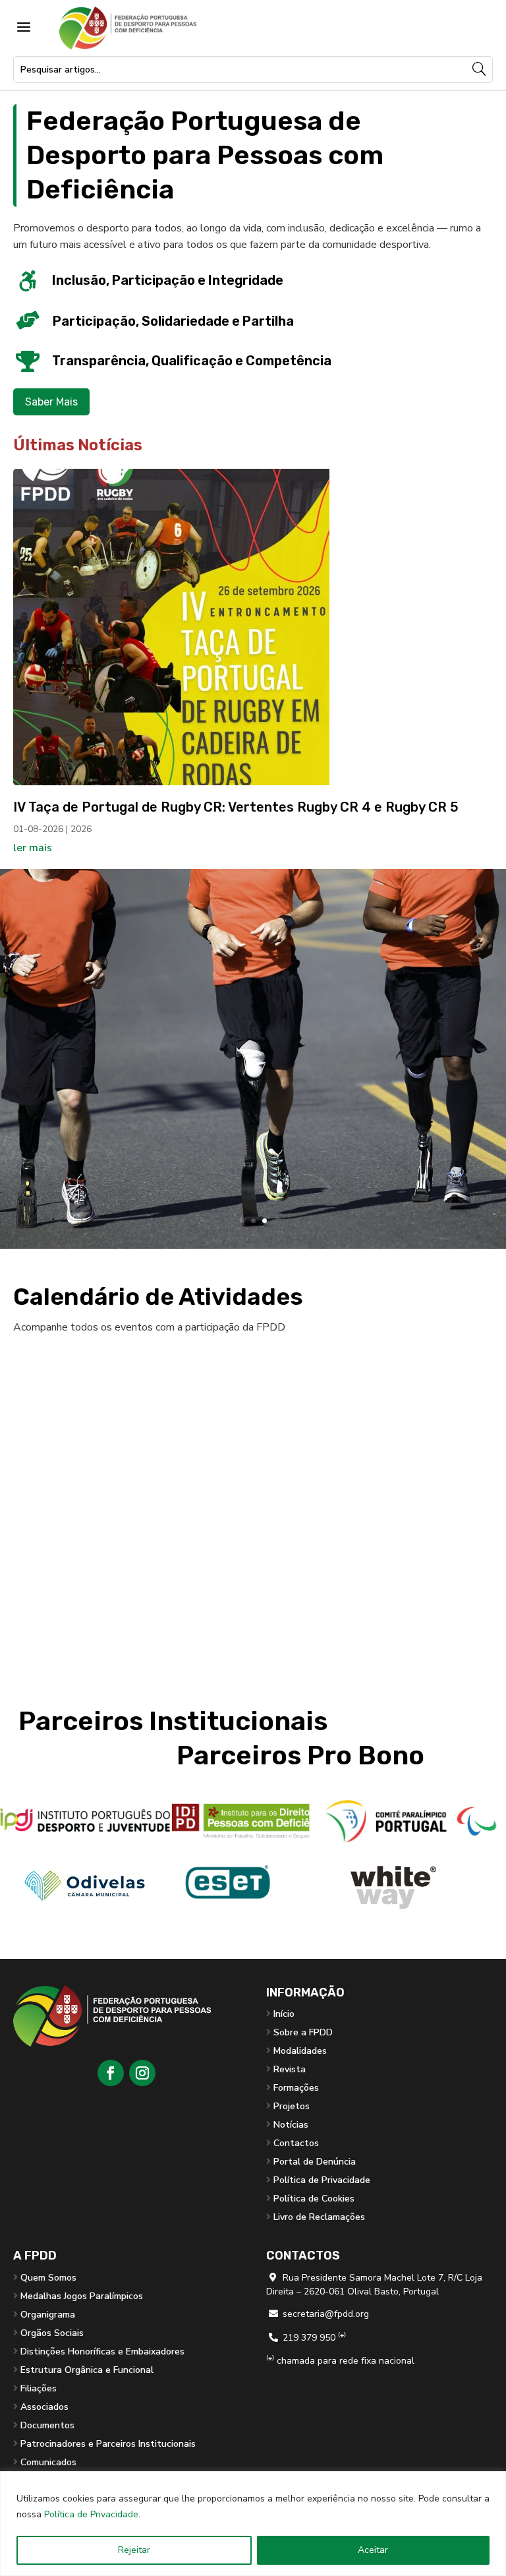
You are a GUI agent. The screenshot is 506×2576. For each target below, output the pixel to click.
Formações (296, 2088)
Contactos (296, 2143)
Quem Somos (48, 2278)
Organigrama (48, 2315)
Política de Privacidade (91, 2514)
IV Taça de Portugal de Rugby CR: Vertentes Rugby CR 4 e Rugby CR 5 (236, 807)
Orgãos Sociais (52, 2333)
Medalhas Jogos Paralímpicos (82, 2296)
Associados (44, 2407)
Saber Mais (51, 402)
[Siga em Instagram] (142, 2073)
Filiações (39, 2388)
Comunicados (48, 2462)
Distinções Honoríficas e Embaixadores (102, 2351)
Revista (290, 2069)
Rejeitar (134, 2550)
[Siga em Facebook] (111, 2073)
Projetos (292, 2106)
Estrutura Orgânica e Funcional (87, 2370)
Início (284, 2014)
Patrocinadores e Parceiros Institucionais (108, 2444)
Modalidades (300, 2051)
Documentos (47, 2425)
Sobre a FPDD (303, 2032)
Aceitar (373, 2550)
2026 (81, 829)
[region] (253, 2524)
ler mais (33, 848)
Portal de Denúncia (315, 2162)
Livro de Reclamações (319, 2217)
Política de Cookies (314, 2199)
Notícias (291, 2125)
